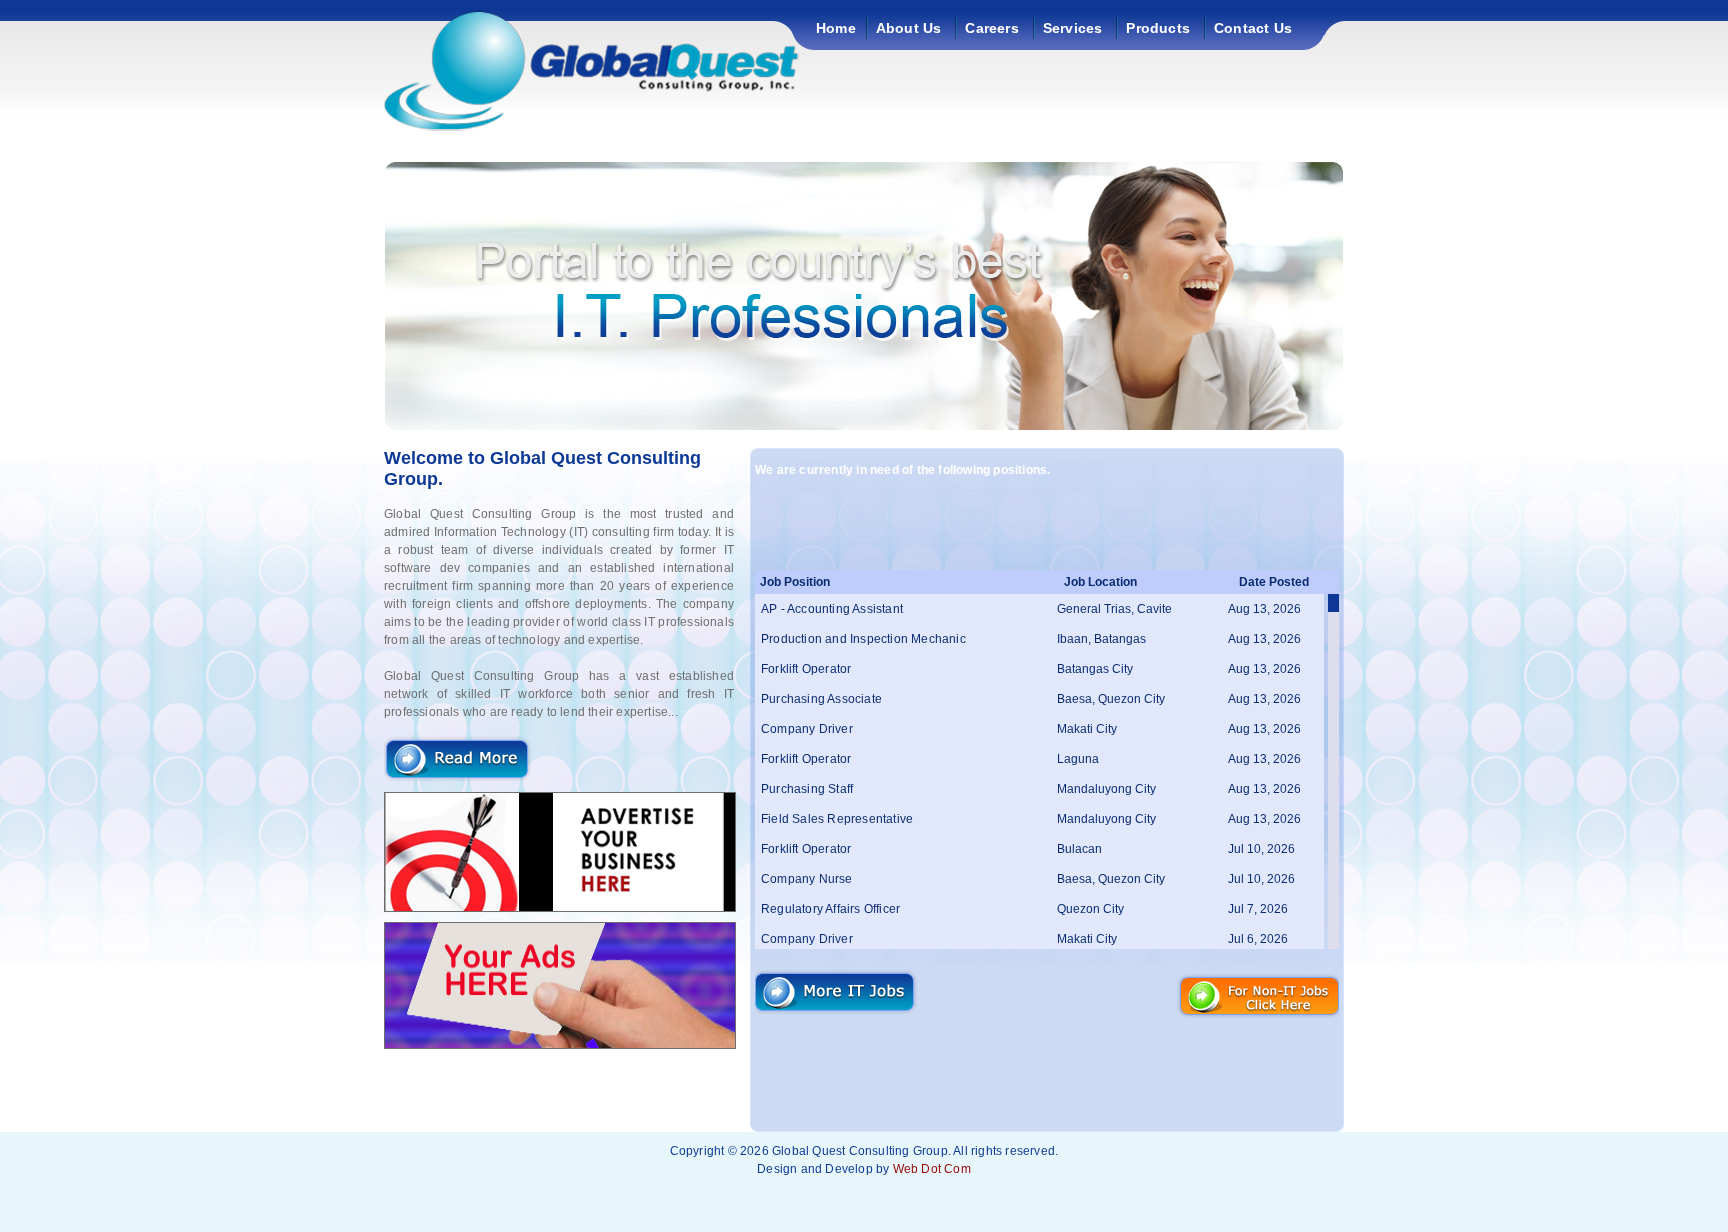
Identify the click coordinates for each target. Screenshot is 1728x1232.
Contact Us (1253, 28)
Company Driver (807, 729)
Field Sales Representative (837, 819)
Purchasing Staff (807, 789)
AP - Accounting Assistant (832, 609)
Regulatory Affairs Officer (830, 909)
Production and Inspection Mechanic (863, 639)
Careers (991, 28)
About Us (909, 28)
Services (1073, 28)
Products (1158, 28)
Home (836, 28)
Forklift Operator (806, 669)
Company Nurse (807, 879)
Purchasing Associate (821, 699)
